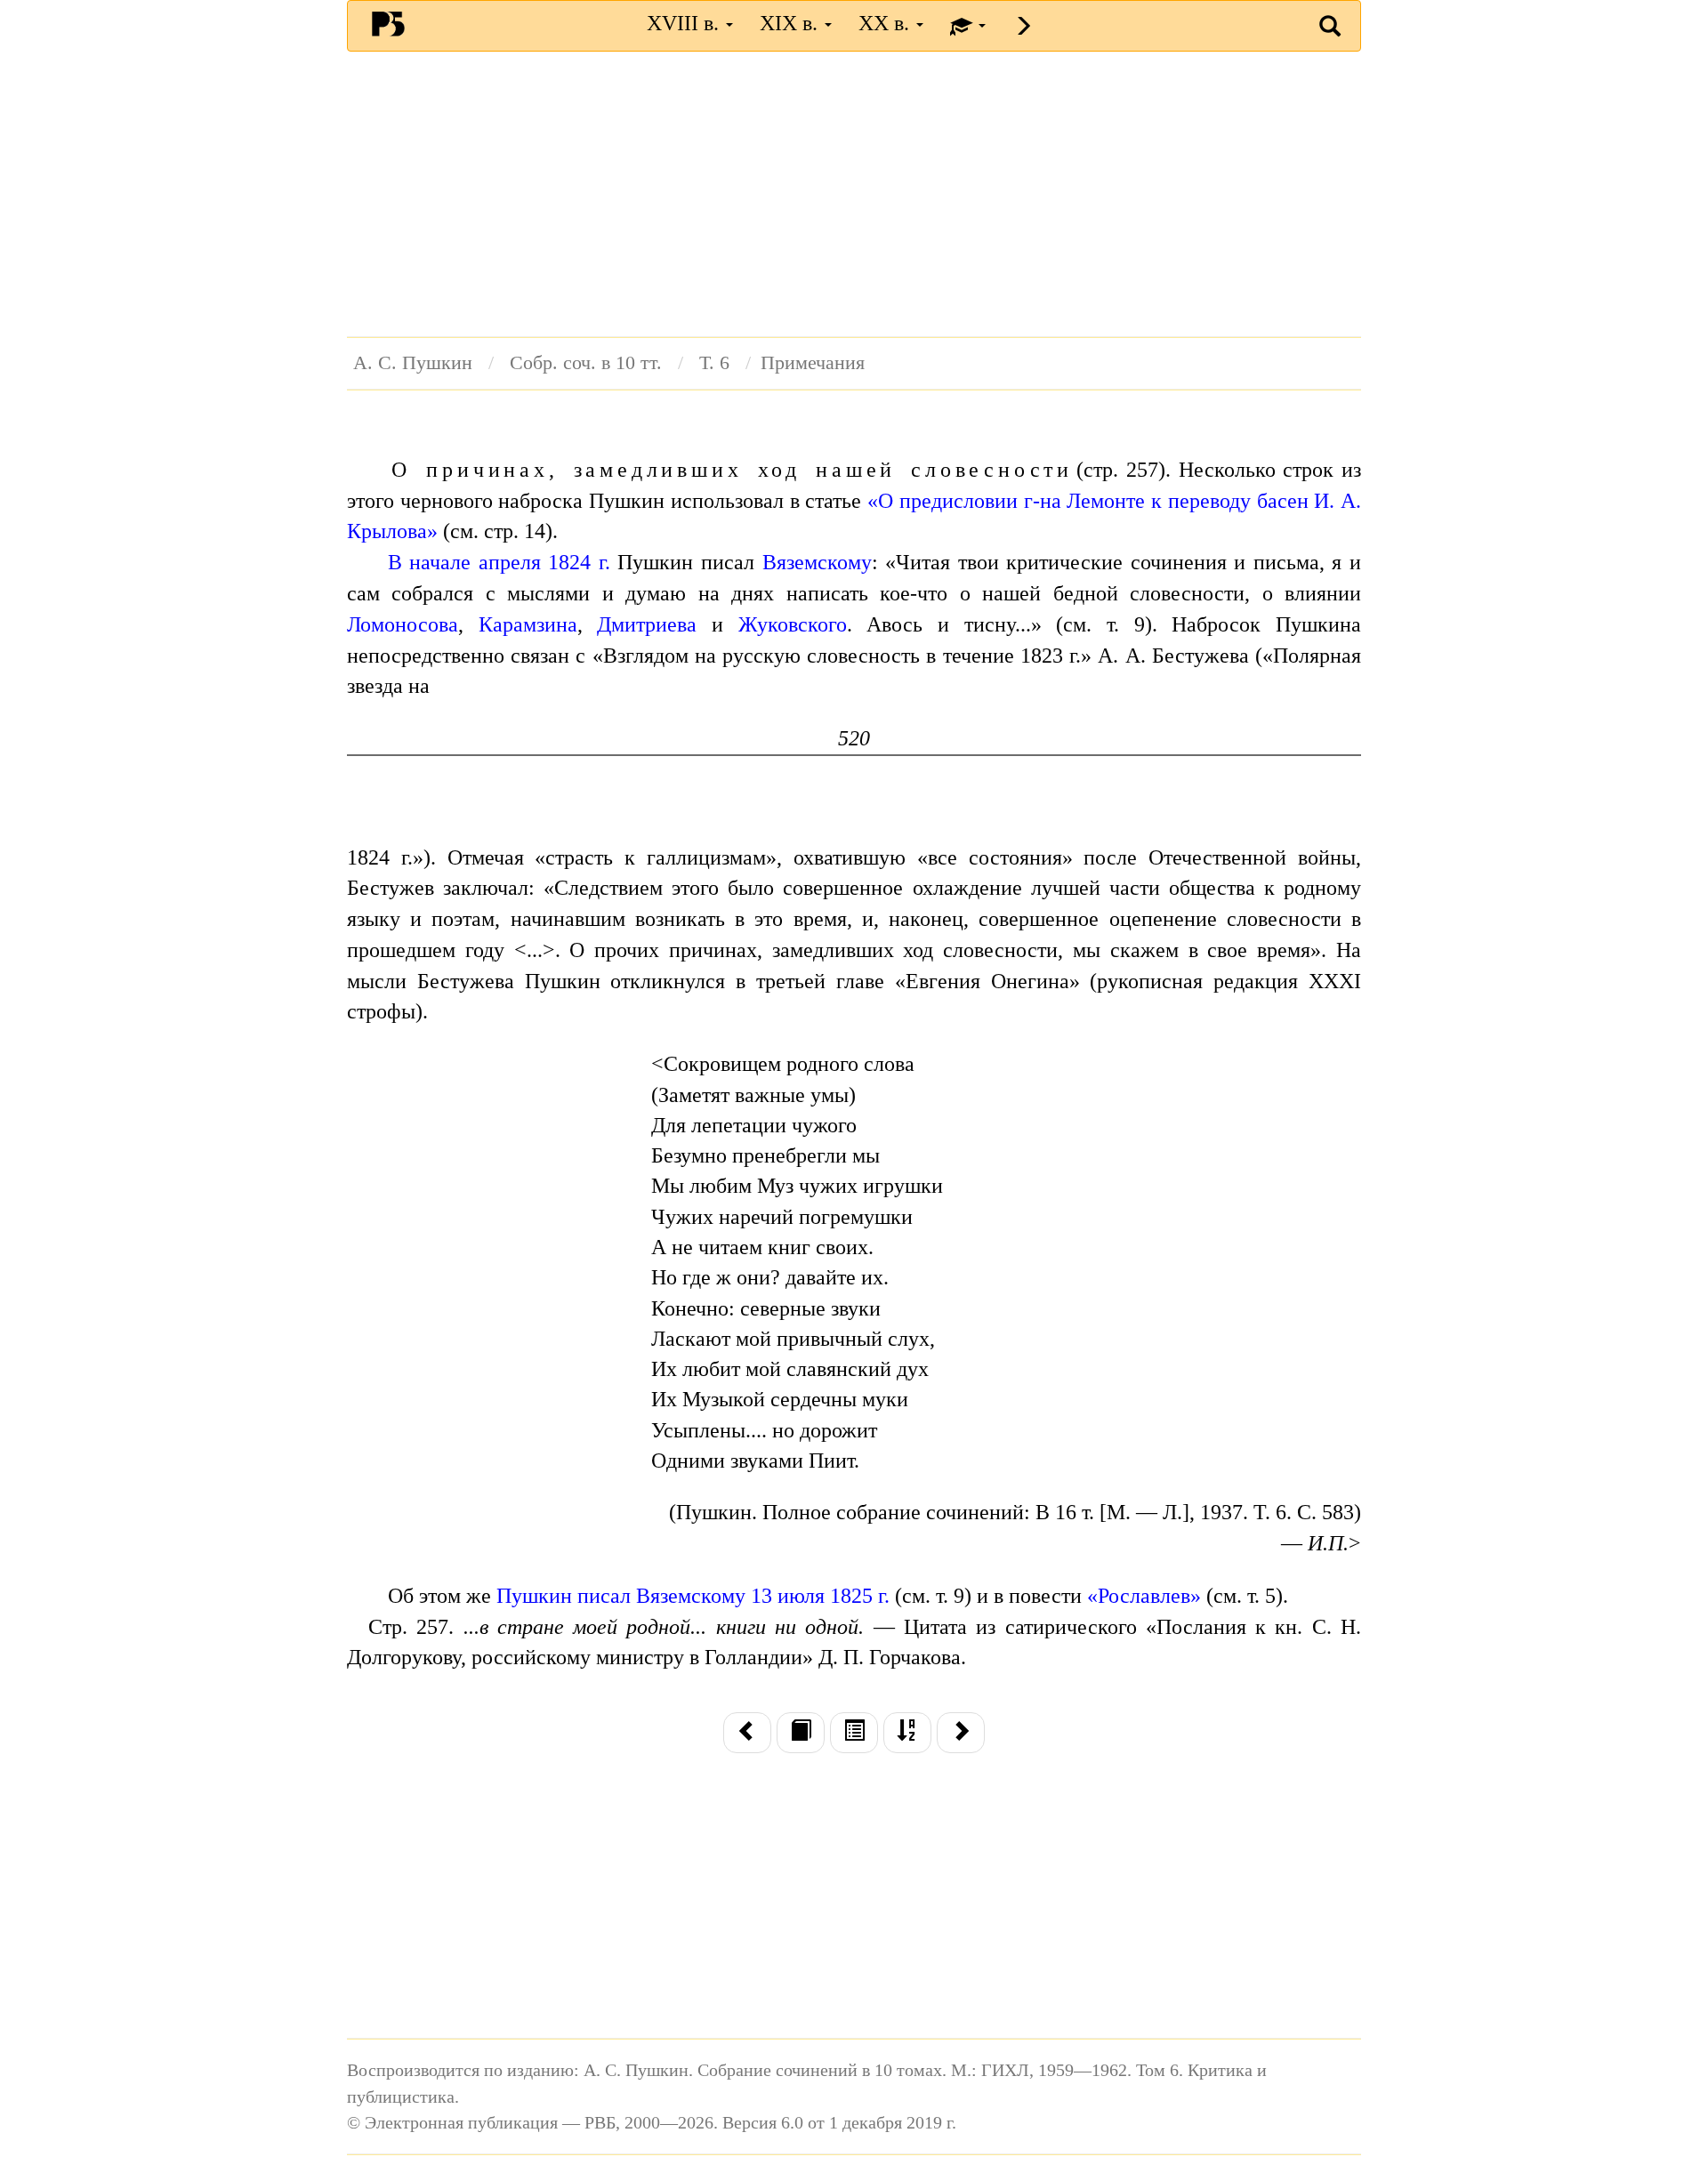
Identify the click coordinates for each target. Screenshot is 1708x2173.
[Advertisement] (854, 194)
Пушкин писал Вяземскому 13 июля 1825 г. (693, 1596)
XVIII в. (685, 23)
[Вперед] (961, 1733)
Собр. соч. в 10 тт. (586, 363)
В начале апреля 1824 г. (499, 562)
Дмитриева (647, 624)
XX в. (886, 23)
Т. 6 (714, 363)
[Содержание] (854, 1733)
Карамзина (528, 624)
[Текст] (801, 1733)
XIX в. (791, 23)
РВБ (388, 23)
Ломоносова (403, 624)
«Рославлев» (1144, 1596)
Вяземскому (817, 562)
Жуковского (793, 624)
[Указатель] (907, 1733)
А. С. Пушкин (413, 363)
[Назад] (747, 1733)
